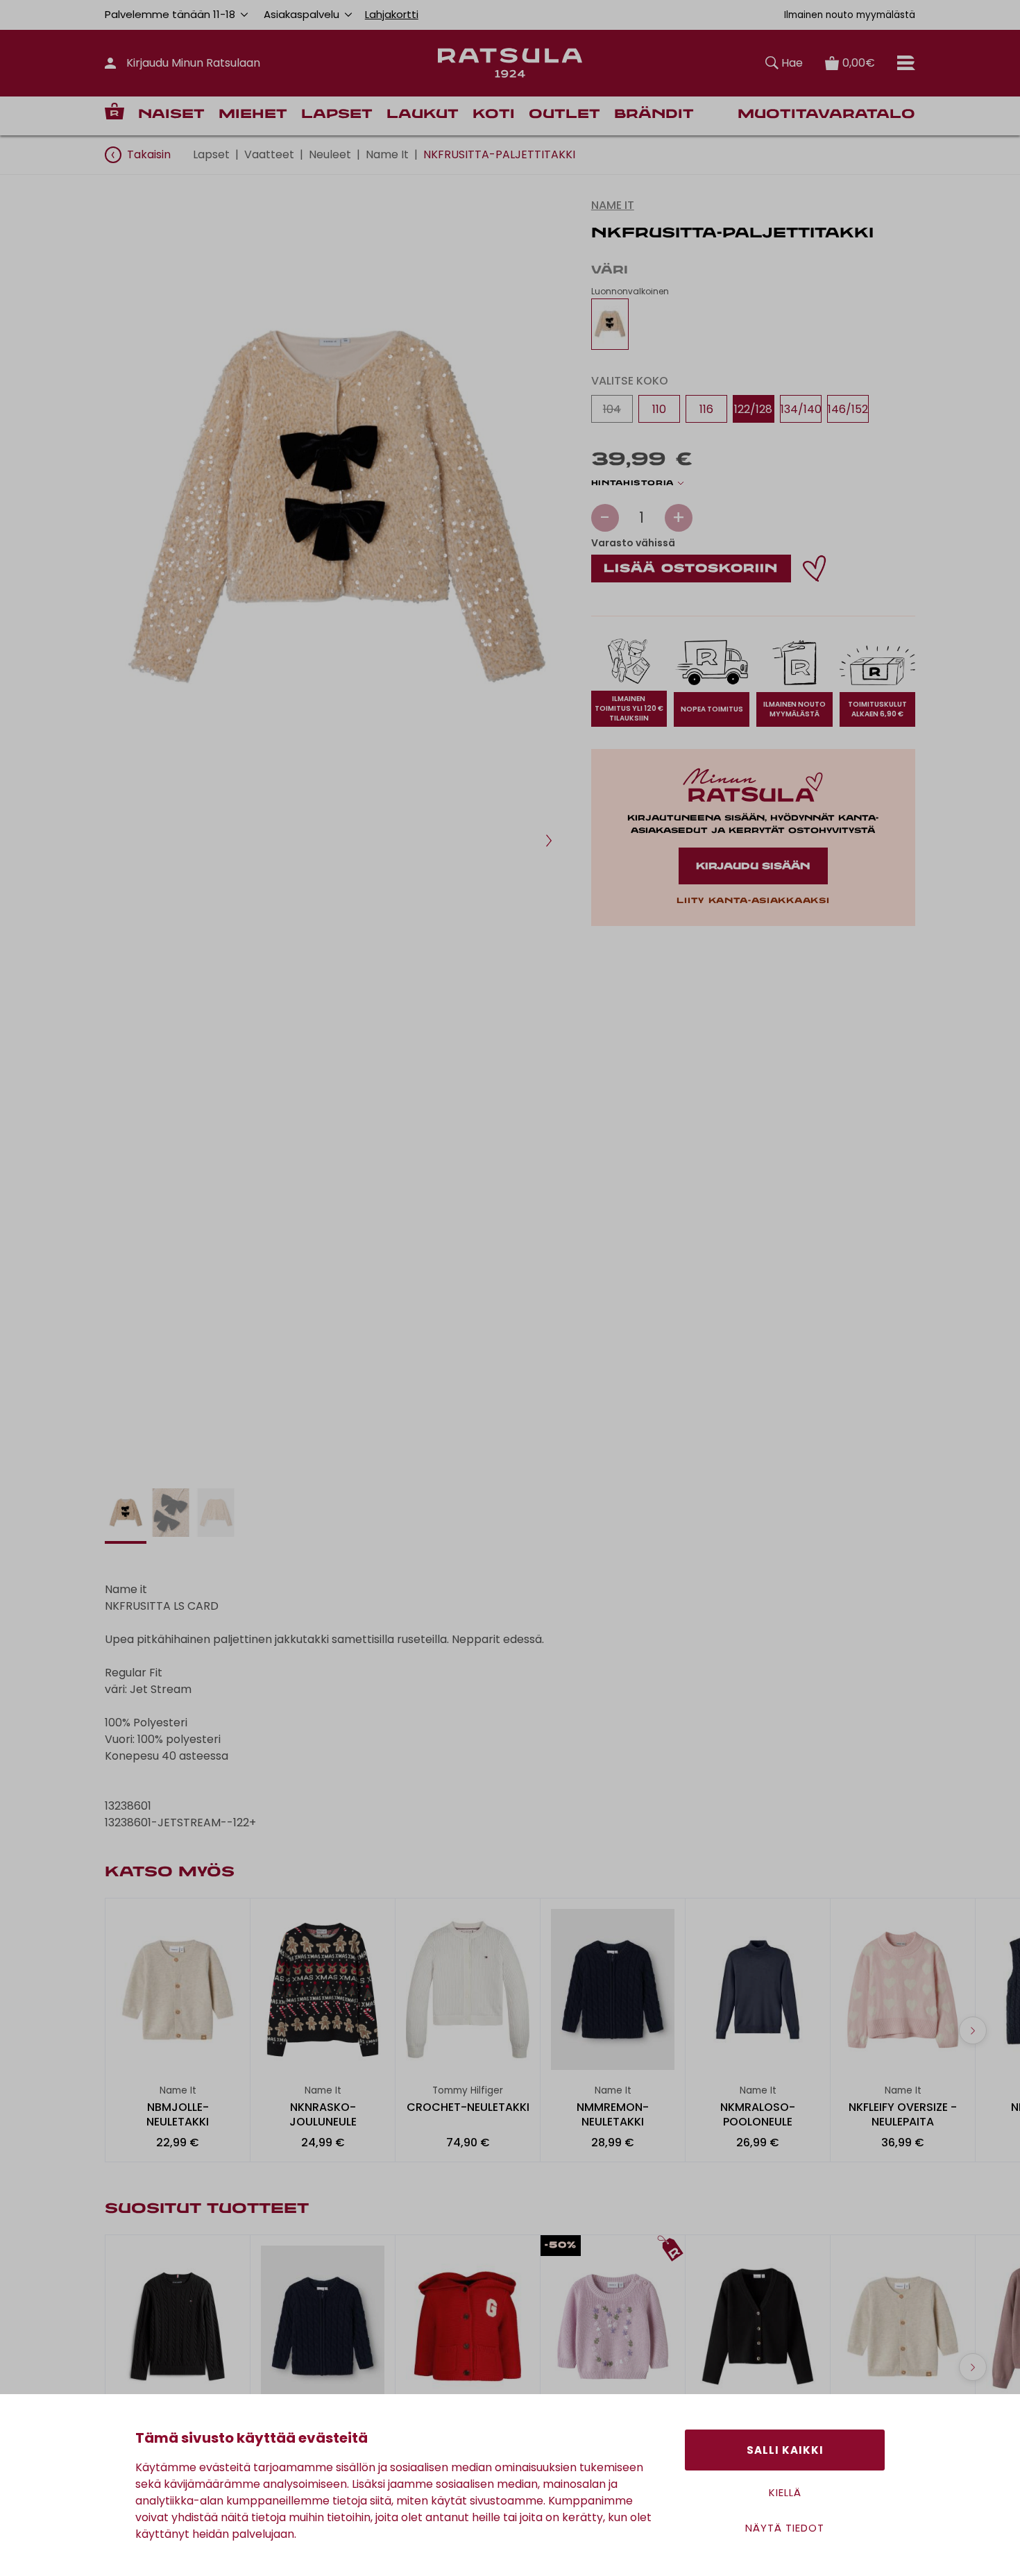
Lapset (337, 115)
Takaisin (149, 154)
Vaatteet (269, 154)
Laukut (423, 115)
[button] (549, 841)
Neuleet (330, 154)
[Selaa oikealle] (973, 2030)
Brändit (654, 115)
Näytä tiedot (785, 2528)
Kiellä (785, 2492)
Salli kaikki (785, 2450)
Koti (494, 115)
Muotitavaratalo (826, 115)
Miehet (253, 115)
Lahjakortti (392, 14)
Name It (387, 154)
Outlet (564, 115)
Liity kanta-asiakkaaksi (753, 901)
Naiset (171, 115)
